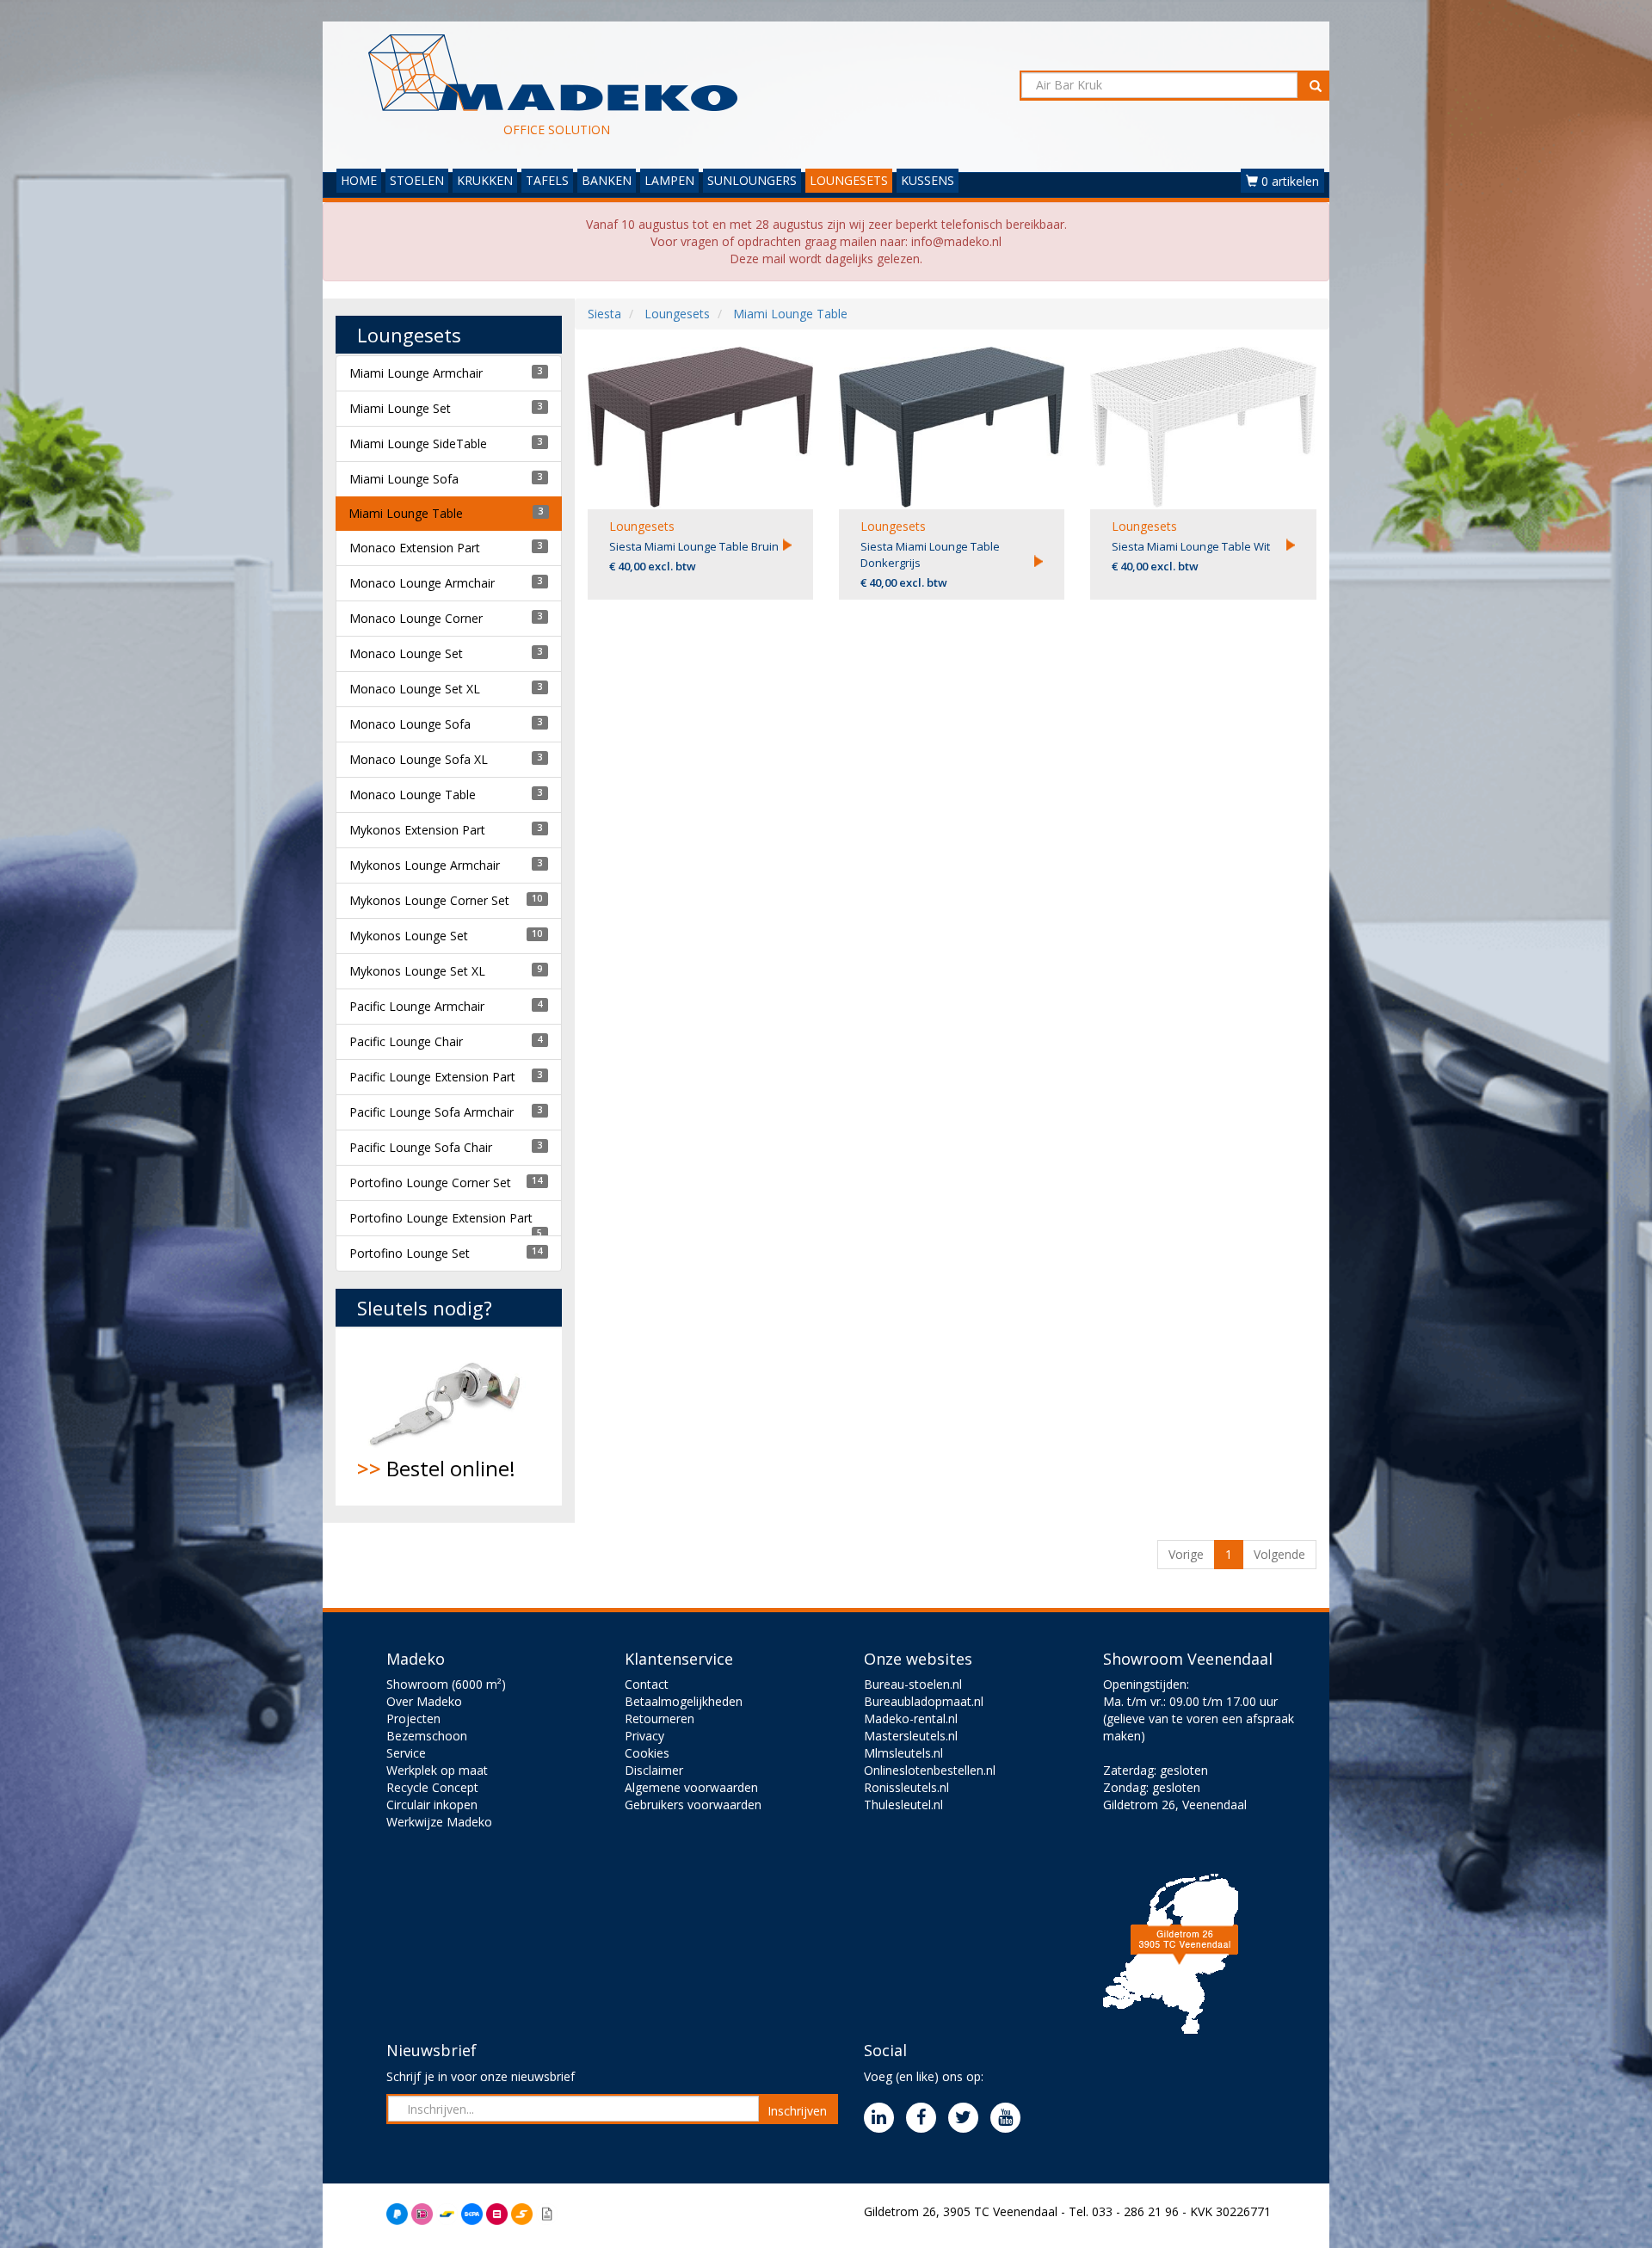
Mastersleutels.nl (911, 1736)
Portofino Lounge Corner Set (430, 1183)
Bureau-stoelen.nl (913, 1684)
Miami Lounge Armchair (416, 373)
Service (406, 1753)
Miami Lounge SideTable (418, 443)
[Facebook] (925, 2119)
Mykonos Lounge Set (409, 936)
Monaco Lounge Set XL (415, 689)
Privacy (644, 1736)
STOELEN (417, 180)
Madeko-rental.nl (911, 1718)
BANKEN (607, 180)
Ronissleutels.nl (906, 1787)
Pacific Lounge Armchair (417, 1006)
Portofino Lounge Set (410, 1253)
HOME (359, 180)
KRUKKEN (485, 180)
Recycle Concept (432, 1787)
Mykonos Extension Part (417, 830)
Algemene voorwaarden (691, 1787)
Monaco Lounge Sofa (410, 724)
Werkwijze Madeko (439, 1822)
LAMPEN (669, 180)
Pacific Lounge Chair (406, 1041)
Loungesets (642, 526)
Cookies (647, 1753)
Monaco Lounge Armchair (422, 583)
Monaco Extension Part (415, 548)
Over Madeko (424, 1701)
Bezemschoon (427, 1736)
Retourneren (660, 1718)
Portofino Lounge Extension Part (441, 1218)
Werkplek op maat (437, 1770)
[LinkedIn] (883, 2119)
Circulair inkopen (432, 1805)
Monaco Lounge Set (406, 653)
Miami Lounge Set (400, 408)
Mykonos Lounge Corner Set (429, 900)
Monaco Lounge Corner (416, 618)
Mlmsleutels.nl (903, 1753)
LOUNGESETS (849, 180)
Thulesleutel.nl (903, 1805)
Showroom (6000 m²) (446, 1684)
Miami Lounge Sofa (404, 479)
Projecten (413, 1718)
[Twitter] (968, 2119)
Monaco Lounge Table (413, 794)
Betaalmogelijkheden (684, 1701)
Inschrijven (797, 2111)
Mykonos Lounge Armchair (425, 865)
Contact (647, 1684)
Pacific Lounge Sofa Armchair (431, 1112)
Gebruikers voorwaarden (693, 1805)
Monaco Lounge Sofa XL (419, 759)
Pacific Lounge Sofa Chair (421, 1147)
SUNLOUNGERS (752, 180)
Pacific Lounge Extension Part (432, 1077)
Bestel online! (436, 1468)
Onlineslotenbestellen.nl (930, 1770)
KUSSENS (928, 180)
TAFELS (547, 180)
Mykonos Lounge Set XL (417, 971)
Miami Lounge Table (406, 513)
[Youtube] (1010, 2119)
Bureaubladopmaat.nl (924, 1701)
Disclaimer (654, 1770)
